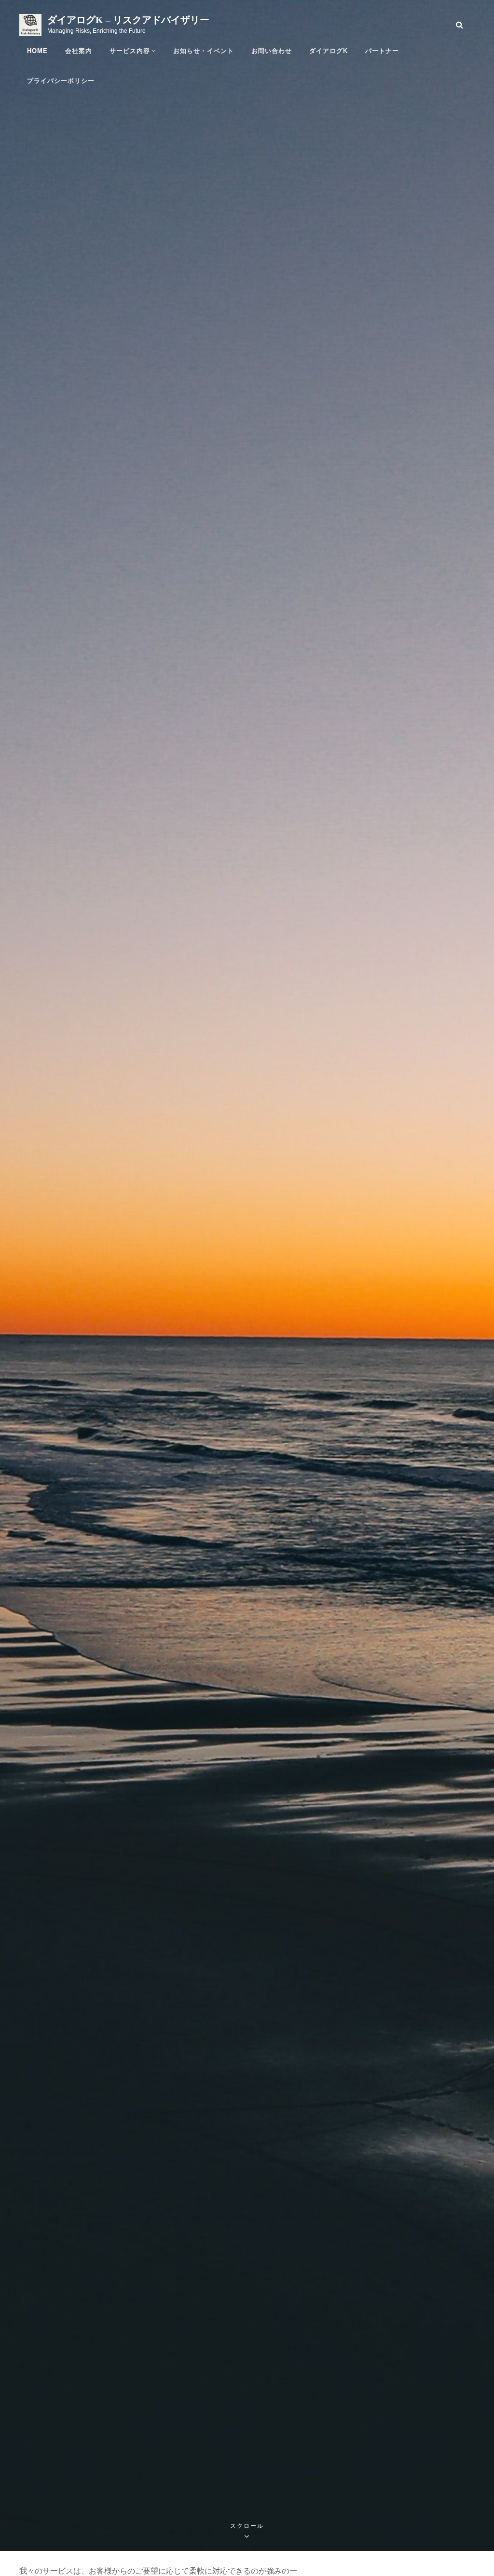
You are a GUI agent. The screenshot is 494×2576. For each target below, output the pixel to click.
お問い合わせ (272, 51)
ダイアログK (329, 51)
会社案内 (79, 51)
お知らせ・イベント (204, 51)
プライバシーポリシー (61, 81)
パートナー (382, 51)
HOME (37, 51)
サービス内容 (130, 51)
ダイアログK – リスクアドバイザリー (128, 20)
